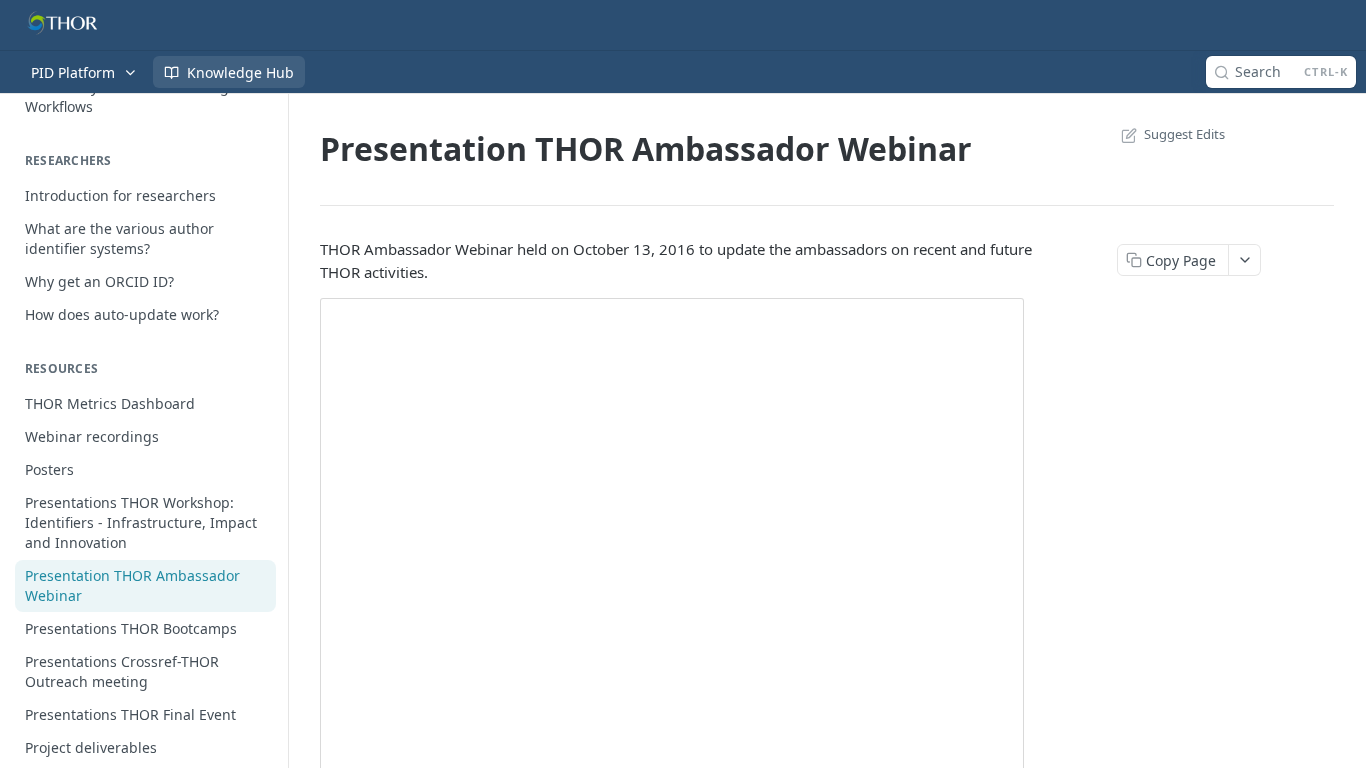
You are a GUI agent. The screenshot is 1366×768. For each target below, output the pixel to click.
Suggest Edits (1184, 134)
